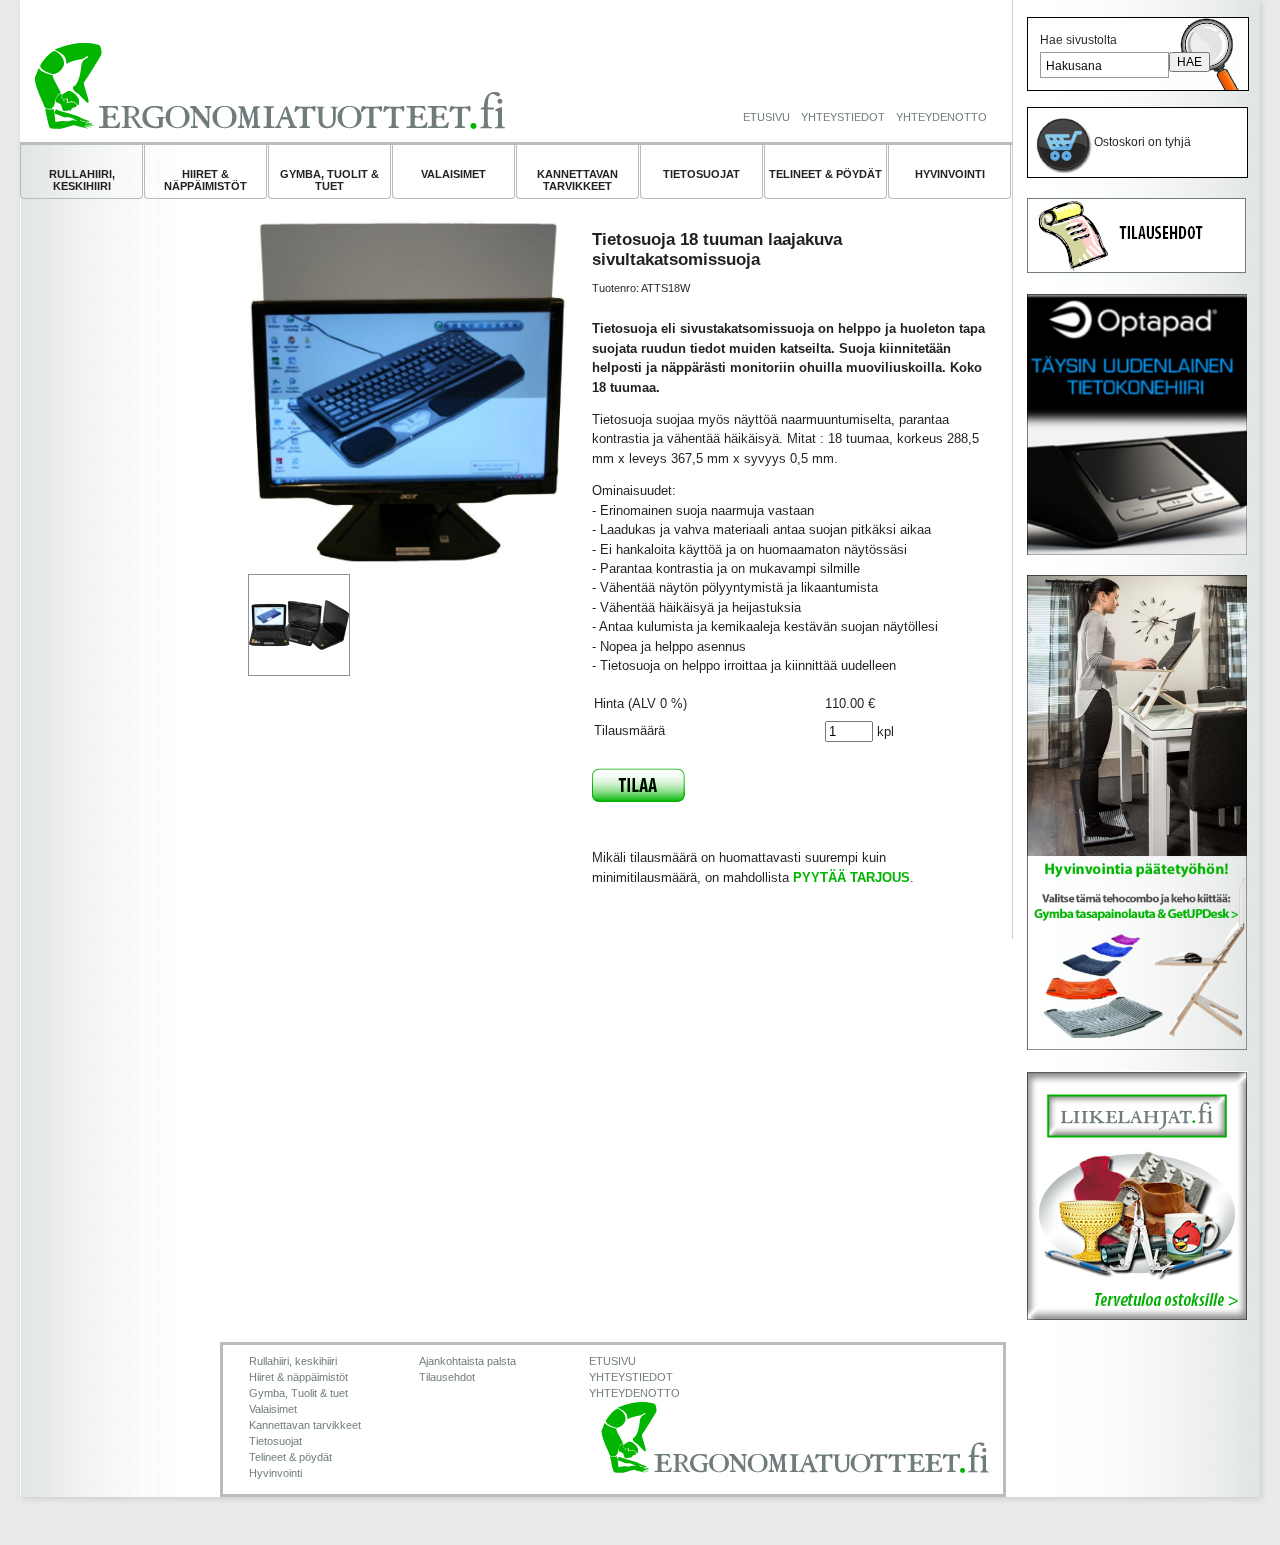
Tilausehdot (447, 1377)
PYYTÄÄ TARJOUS (851, 877)
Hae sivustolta (1078, 40)
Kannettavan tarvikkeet (577, 180)
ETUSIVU (766, 117)
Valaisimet (453, 174)
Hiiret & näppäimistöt (205, 180)
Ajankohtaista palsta (467, 1361)
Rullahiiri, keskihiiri (82, 180)
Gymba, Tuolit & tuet (329, 180)
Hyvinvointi (950, 174)
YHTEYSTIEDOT (843, 117)
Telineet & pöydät (825, 174)
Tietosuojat (701, 174)
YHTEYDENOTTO (941, 117)
